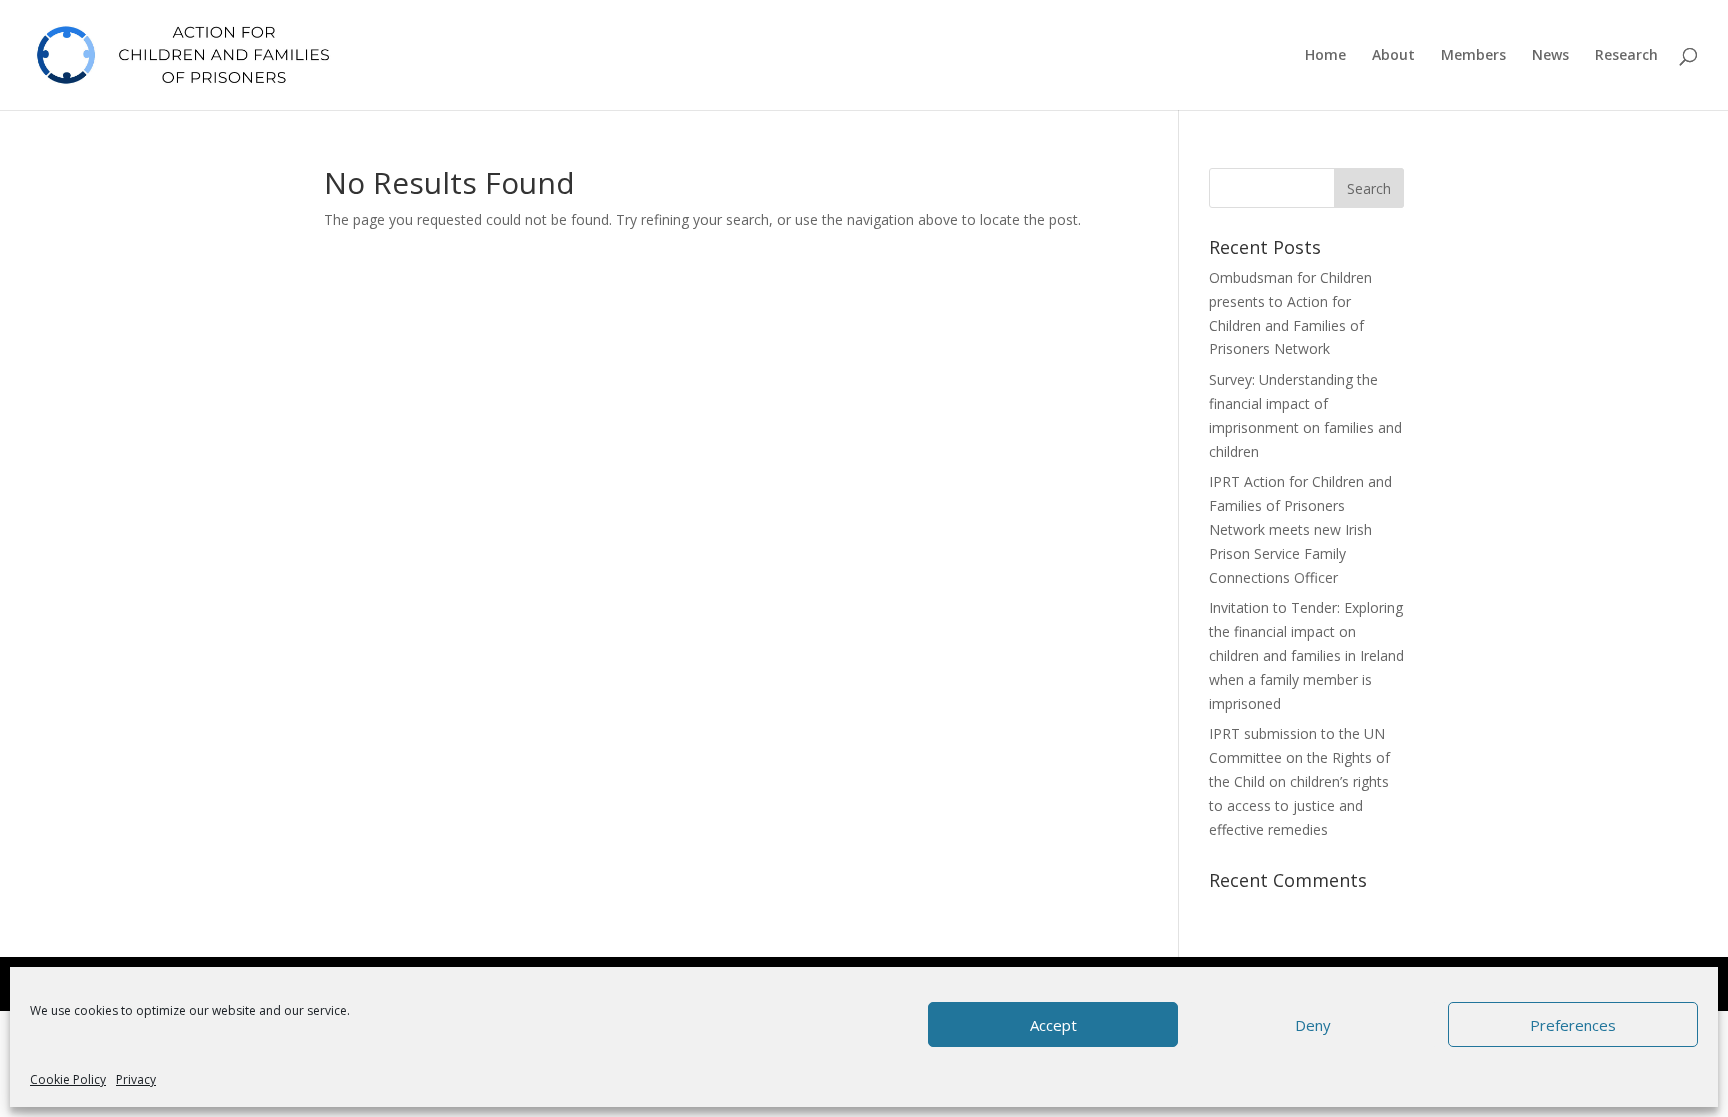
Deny (1313, 1025)
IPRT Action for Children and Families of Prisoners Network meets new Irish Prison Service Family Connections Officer (1300, 529)
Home (1325, 56)
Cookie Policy (68, 1079)
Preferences (1573, 1025)
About (1393, 56)
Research (1626, 56)
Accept (1053, 1025)
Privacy (136, 1079)
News (1550, 56)
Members (1473, 56)
